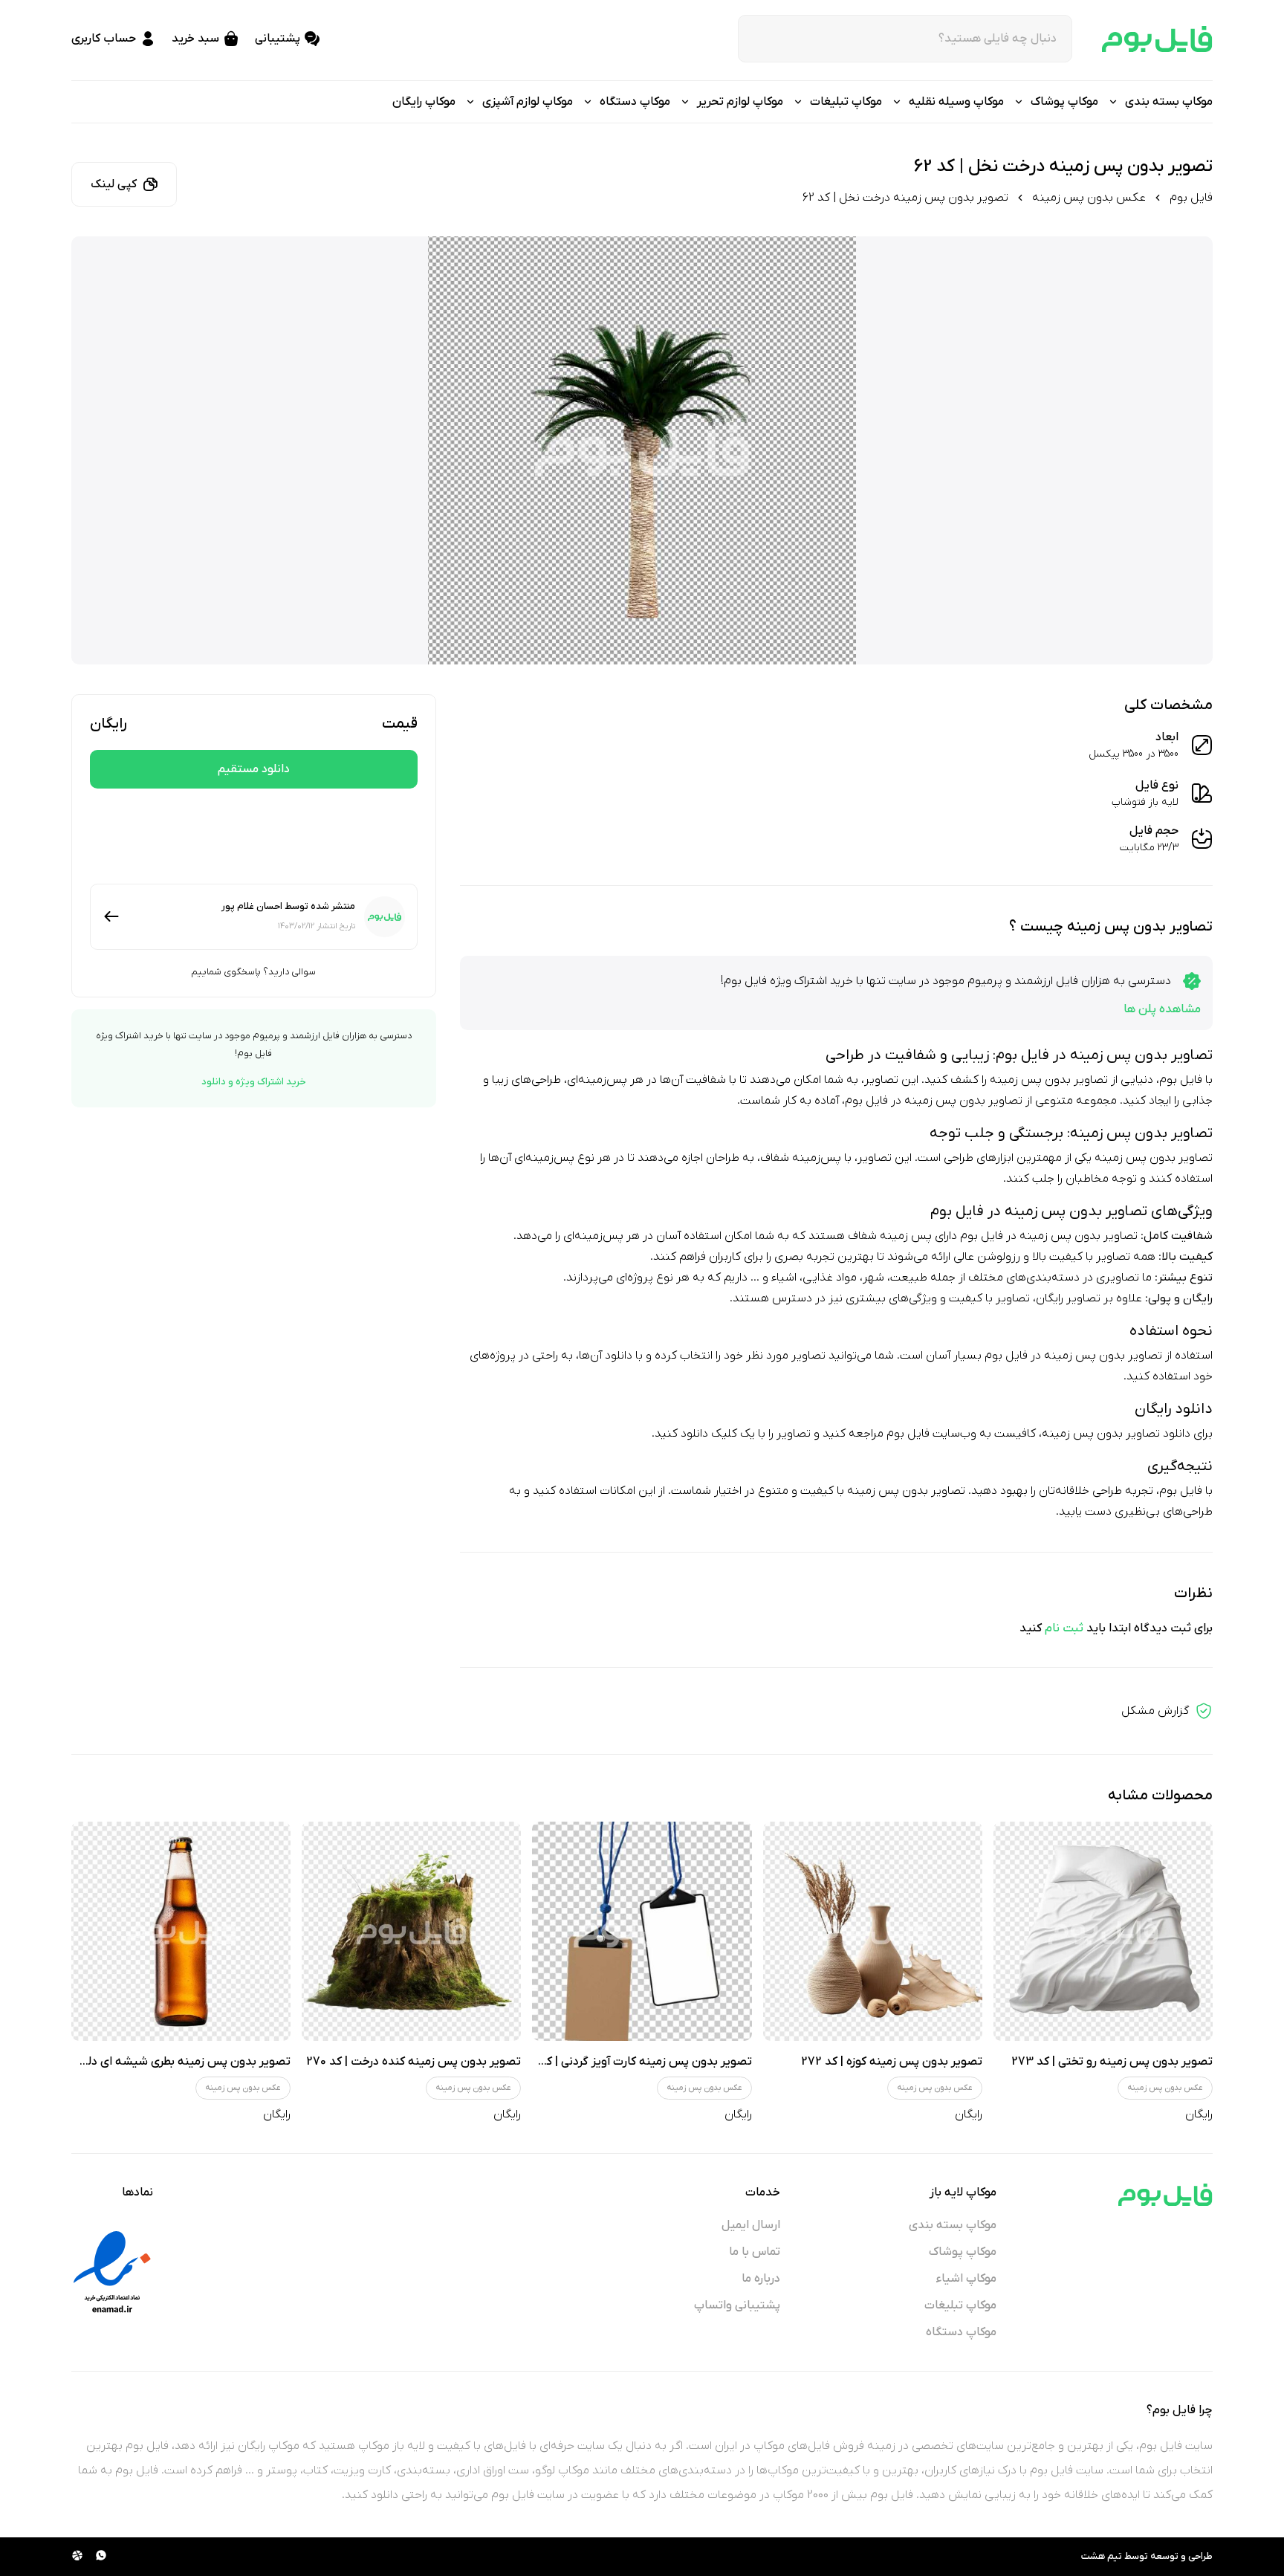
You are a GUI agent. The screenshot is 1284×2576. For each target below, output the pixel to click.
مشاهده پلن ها (1162, 1009)
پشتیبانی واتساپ (737, 2305)
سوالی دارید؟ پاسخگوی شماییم (253, 972)
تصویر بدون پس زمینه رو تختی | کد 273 (1112, 2062)
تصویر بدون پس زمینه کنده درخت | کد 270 (414, 2062)
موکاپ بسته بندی (953, 2225)
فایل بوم (1191, 198)
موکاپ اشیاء (966, 2279)
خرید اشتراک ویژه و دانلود (254, 1082)
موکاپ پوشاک (963, 2252)
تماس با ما (755, 2252)
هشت (1093, 2556)
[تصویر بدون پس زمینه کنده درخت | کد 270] (411, 1931)
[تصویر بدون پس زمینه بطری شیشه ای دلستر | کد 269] (181, 1931)
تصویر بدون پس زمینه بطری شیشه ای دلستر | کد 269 (158, 2062)
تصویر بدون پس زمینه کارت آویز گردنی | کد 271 (635, 2062)
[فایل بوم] (1157, 39)
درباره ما (761, 2279)
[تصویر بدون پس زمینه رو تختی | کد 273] (1103, 1931)
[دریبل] (77, 2557)
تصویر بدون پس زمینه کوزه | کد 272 (892, 2062)
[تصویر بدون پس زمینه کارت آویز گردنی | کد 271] (642, 1931)
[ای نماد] (112, 2272)
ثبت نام (1064, 1628)
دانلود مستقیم (254, 769)
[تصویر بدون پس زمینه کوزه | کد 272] (873, 1931)
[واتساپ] (101, 2557)
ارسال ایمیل (751, 2225)
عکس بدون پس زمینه (1089, 198)
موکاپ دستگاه (961, 2332)
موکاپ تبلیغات (960, 2305)
